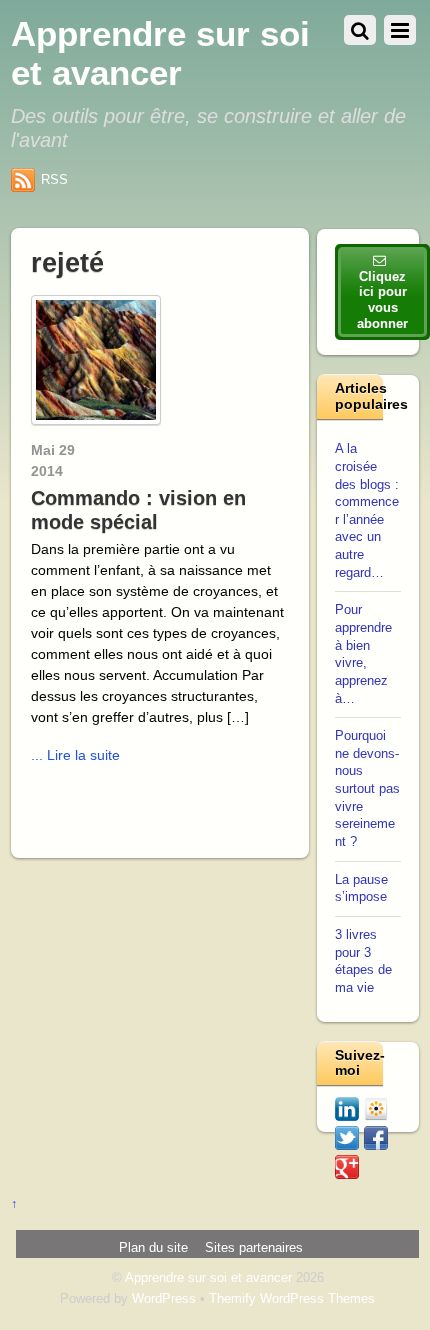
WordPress (164, 1299)
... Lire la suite (75, 755)
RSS (54, 179)
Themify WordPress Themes (292, 1299)
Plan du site (153, 1248)
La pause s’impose (361, 889)
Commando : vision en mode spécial (138, 510)
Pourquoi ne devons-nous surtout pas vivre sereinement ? (367, 789)
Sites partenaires (254, 1248)
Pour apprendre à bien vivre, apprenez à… (363, 654)
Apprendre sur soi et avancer (208, 1278)
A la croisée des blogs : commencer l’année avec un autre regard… (367, 510)
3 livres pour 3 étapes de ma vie (363, 961)
